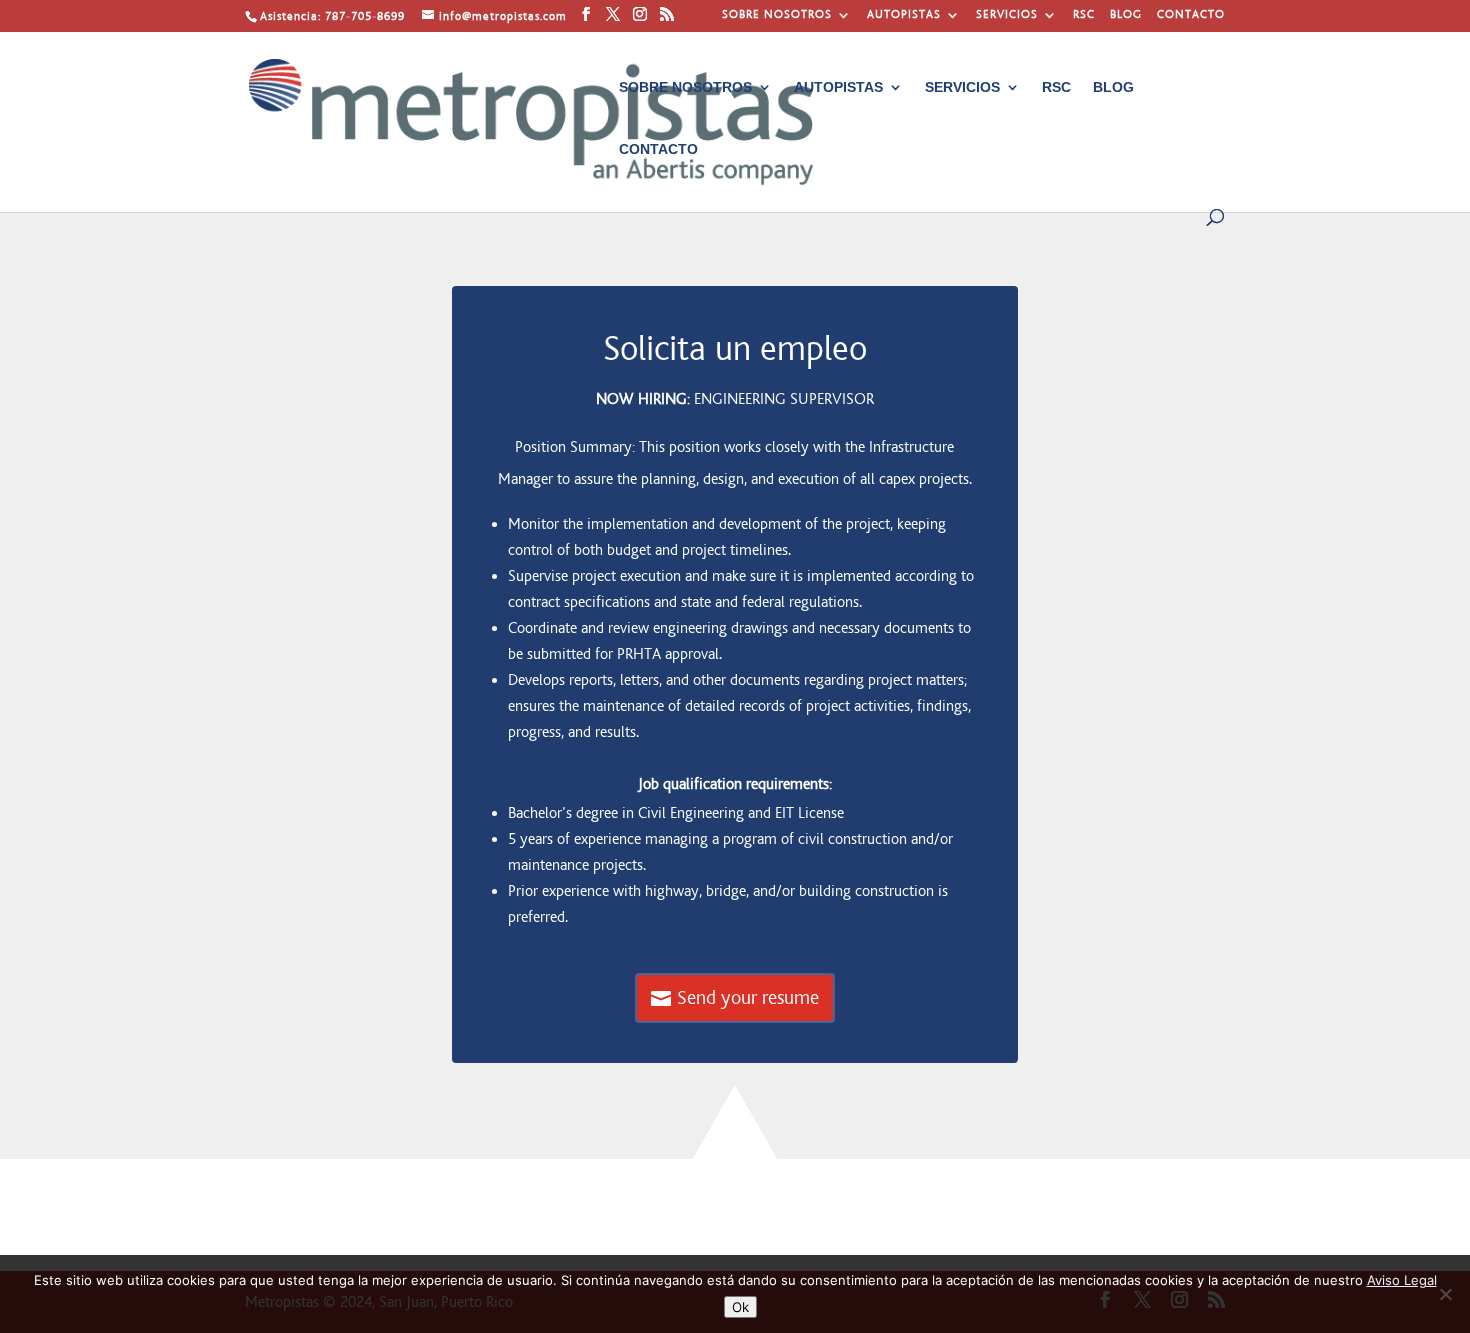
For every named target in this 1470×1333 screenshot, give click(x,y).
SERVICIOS (1007, 15)
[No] (1445, 1294)
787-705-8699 (365, 16)
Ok (740, 1307)
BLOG (1126, 15)
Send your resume (748, 998)
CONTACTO (1191, 15)
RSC (1084, 15)
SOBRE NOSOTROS (777, 15)
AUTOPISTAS (904, 15)
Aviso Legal (1402, 1280)
